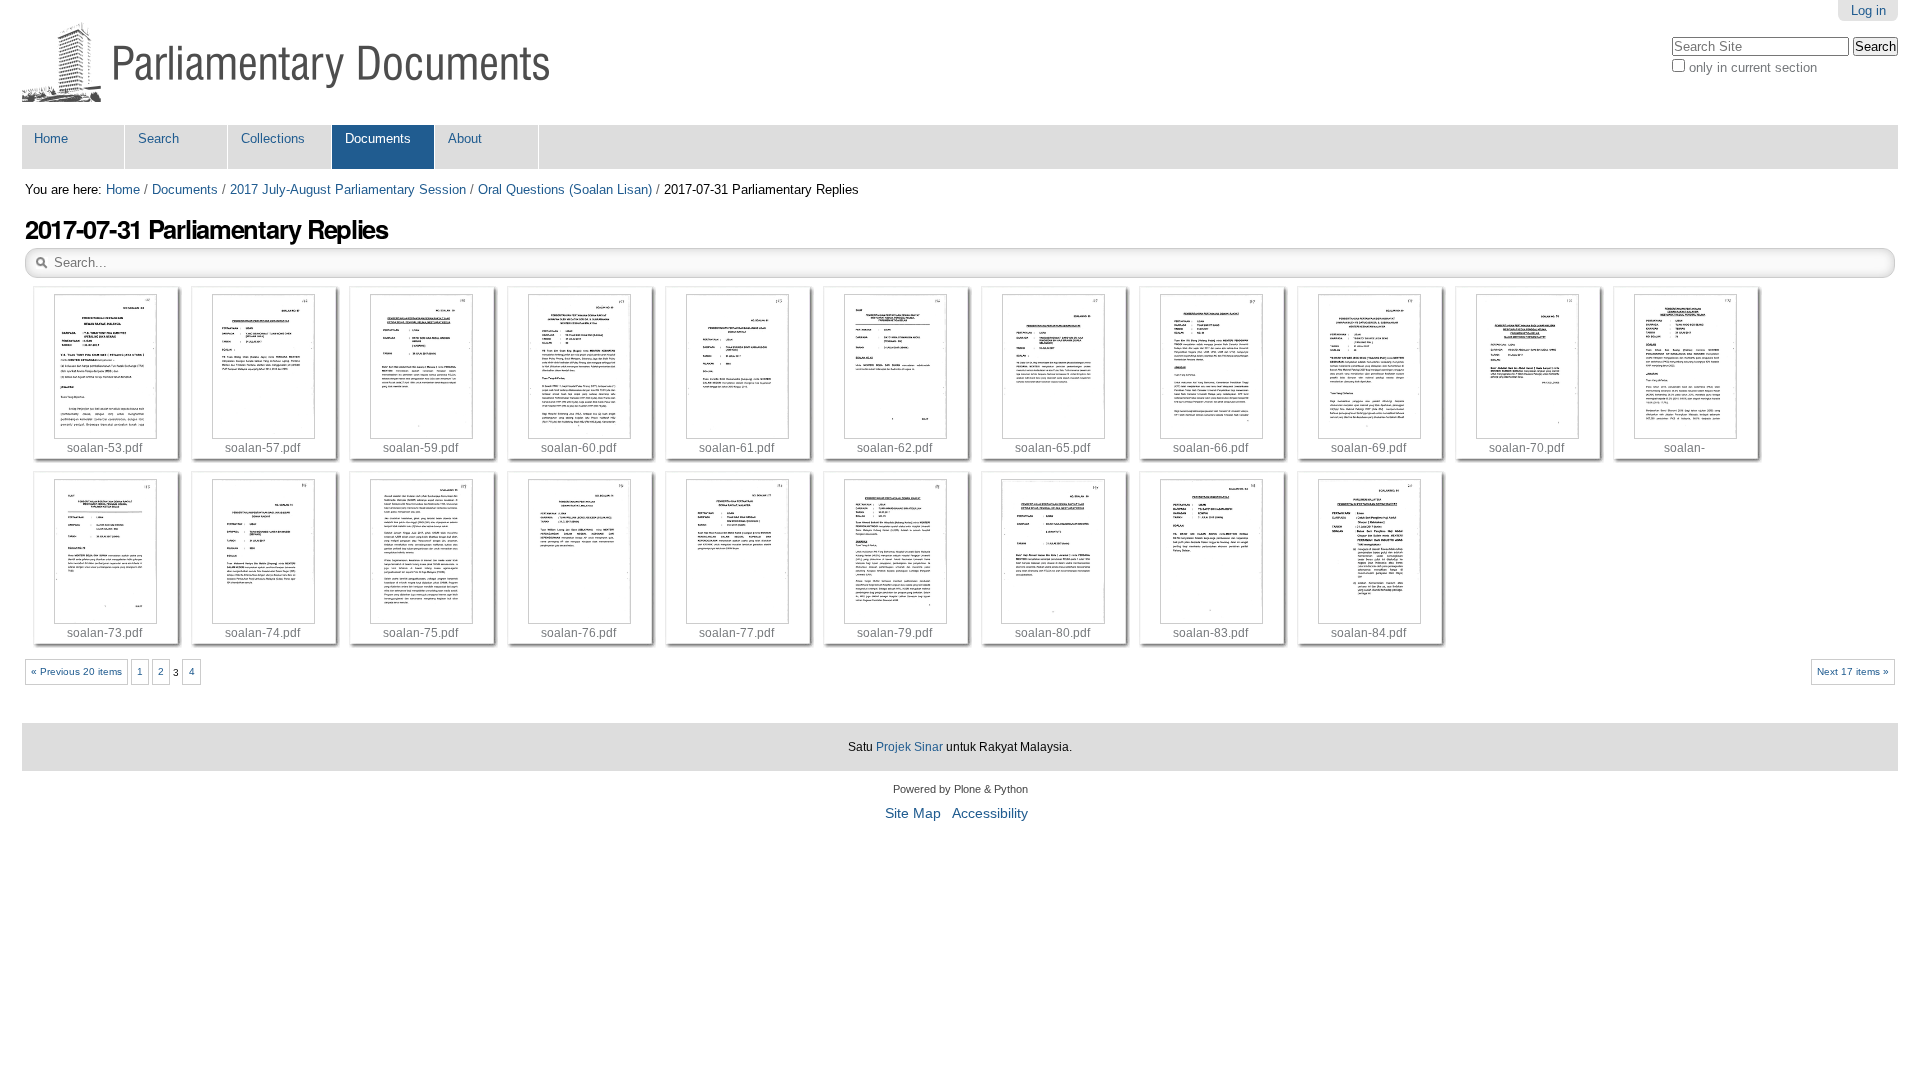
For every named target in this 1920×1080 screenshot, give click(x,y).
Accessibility (990, 813)
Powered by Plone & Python (960, 789)
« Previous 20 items (76, 671)
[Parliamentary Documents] (285, 62)
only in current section (1753, 67)
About (465, 138)
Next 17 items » (1853, 671)
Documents (378, 138)
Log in (1868, 10)
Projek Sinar (909, 747)
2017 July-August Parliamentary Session (348, 189)
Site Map (913, 813)
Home (51, 138)
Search (158, 138)
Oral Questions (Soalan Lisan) (565, 189)
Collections (273, 138)
